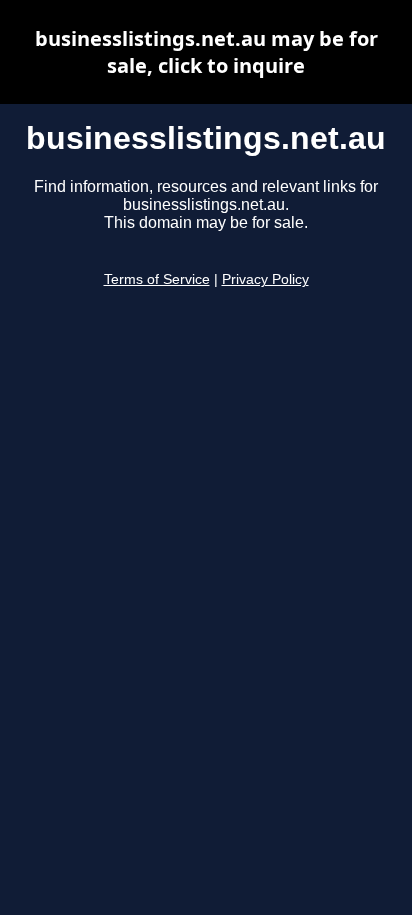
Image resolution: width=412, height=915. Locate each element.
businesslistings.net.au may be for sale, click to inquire (206, 52)
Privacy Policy (265, 279)
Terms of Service (157, 279)
